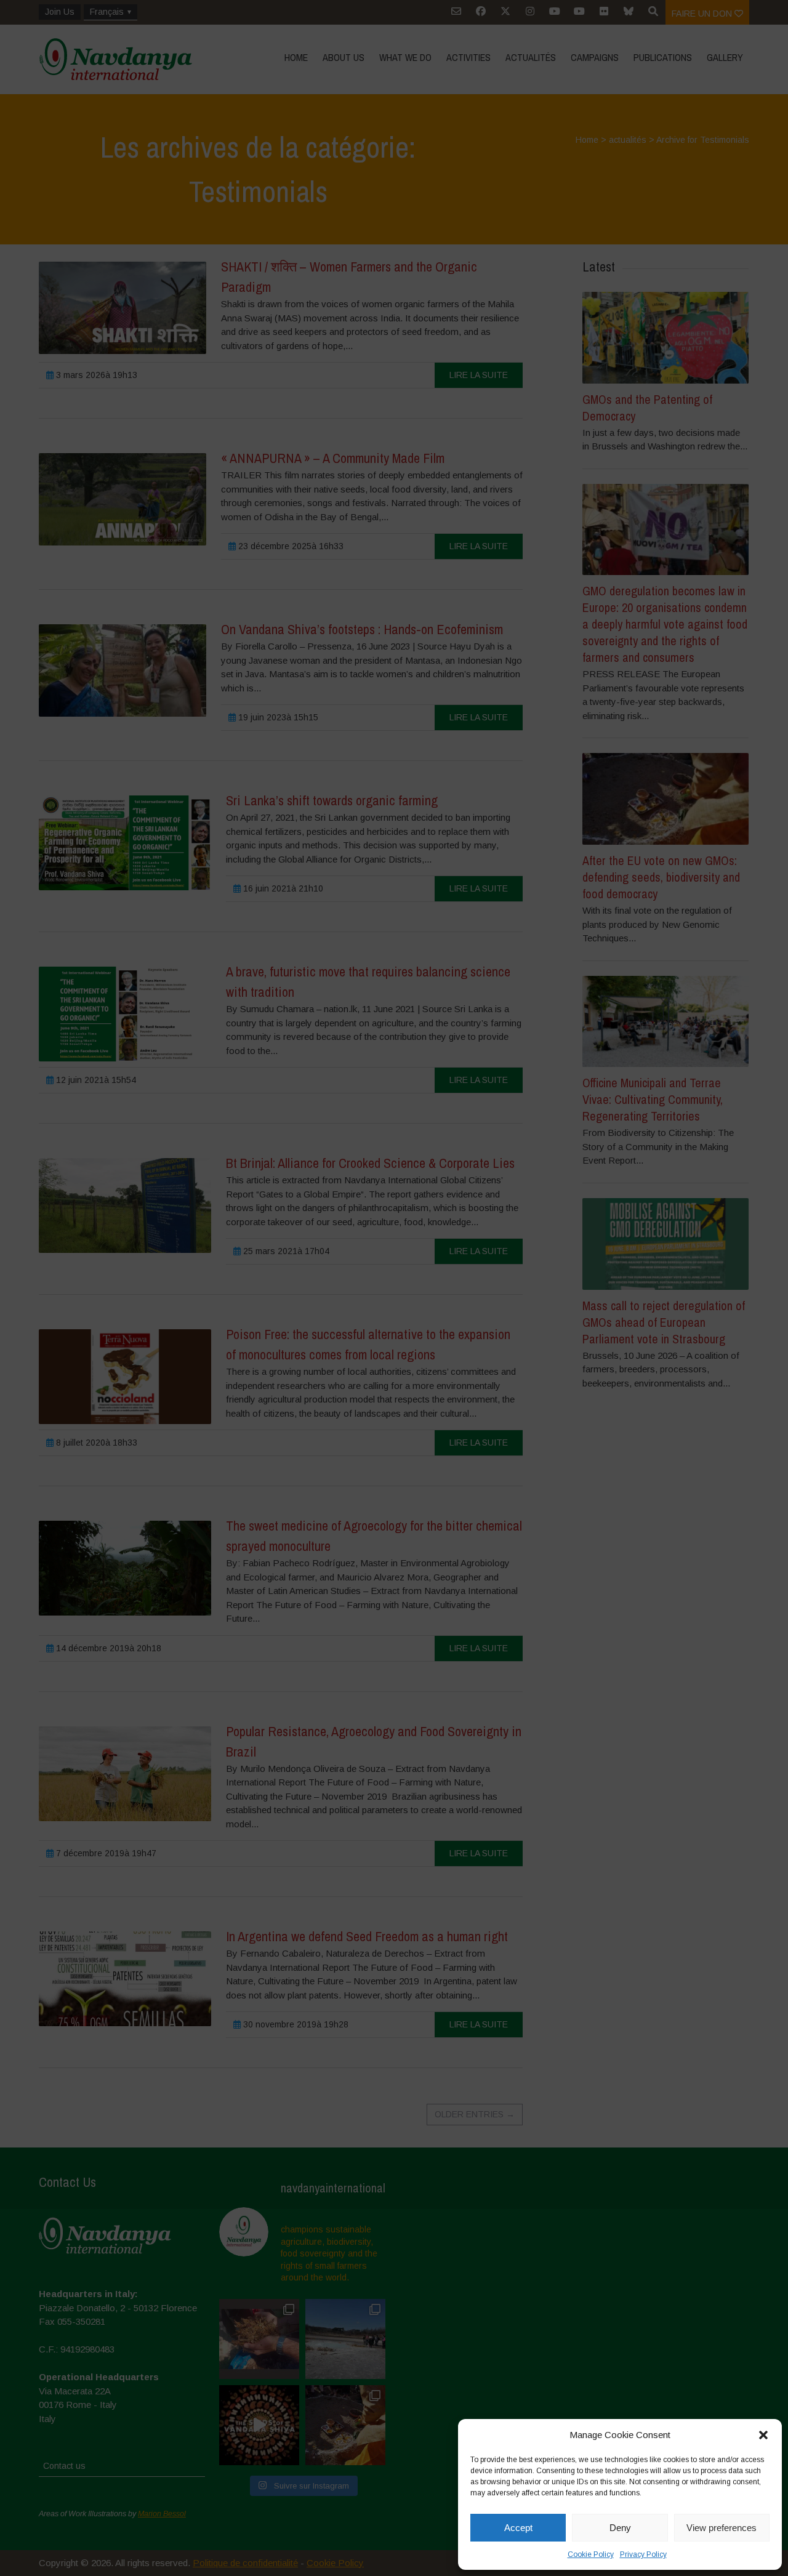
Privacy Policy (643, 2554)
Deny (620, 2528)
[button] (763, 2435)
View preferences (722, 2528)
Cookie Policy (591, 2554)
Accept (518, 2528)
